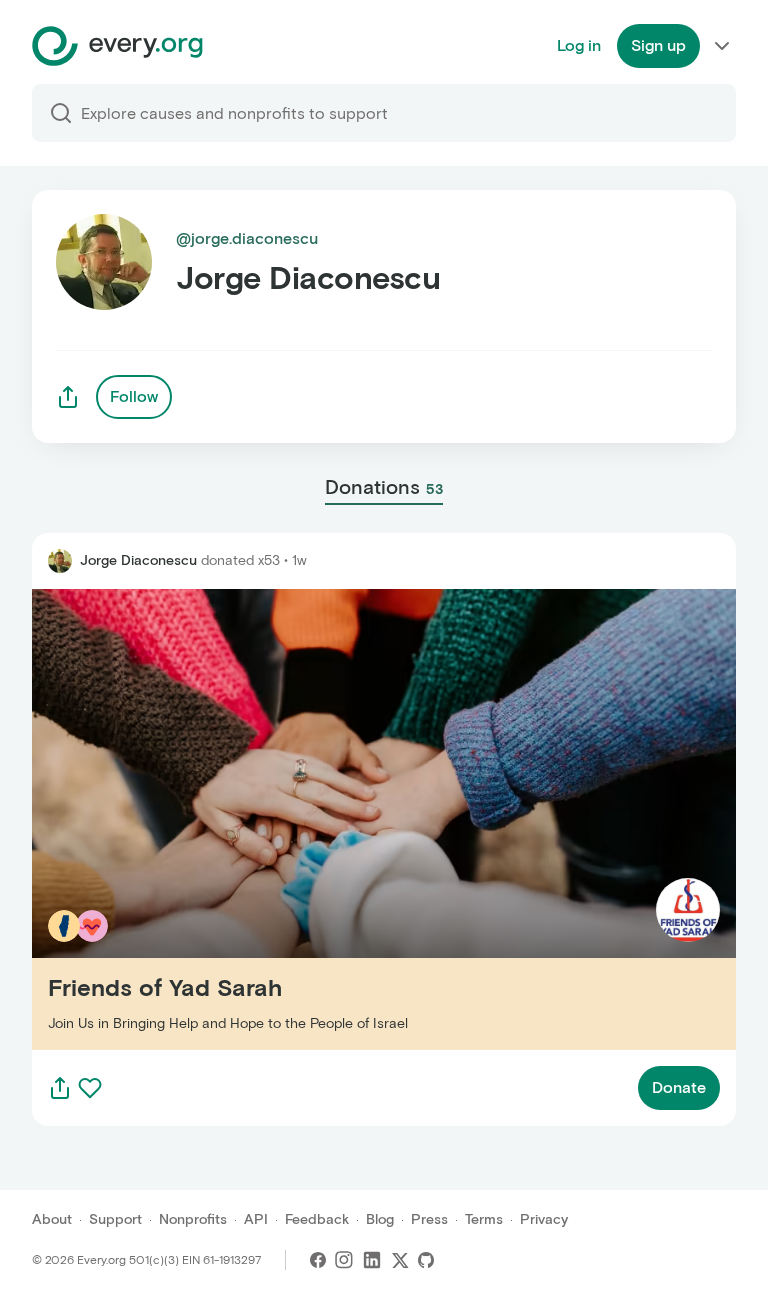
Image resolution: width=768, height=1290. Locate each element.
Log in (579, 45)
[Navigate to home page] (117, 46)
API (256, 1219)
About (52, 1219)
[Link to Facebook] (318, 1260)
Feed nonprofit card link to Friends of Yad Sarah (209, 818)
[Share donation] (60, 1088)
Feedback (317, 1219)
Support (115, 1219)
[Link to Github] (426, 1260)
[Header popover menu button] (722, 46)
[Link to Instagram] (344, 1260)
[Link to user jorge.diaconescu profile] (60, 561)
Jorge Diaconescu (138, 560)
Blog (380, 1219)
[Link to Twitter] (400, 1260)
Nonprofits (193, 1219)
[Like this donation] (90, 1088)
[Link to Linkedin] (372, 1260)
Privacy (544, 1219)
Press (429, 1219)
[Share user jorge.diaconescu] (68, 397)
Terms (484, 1219)
